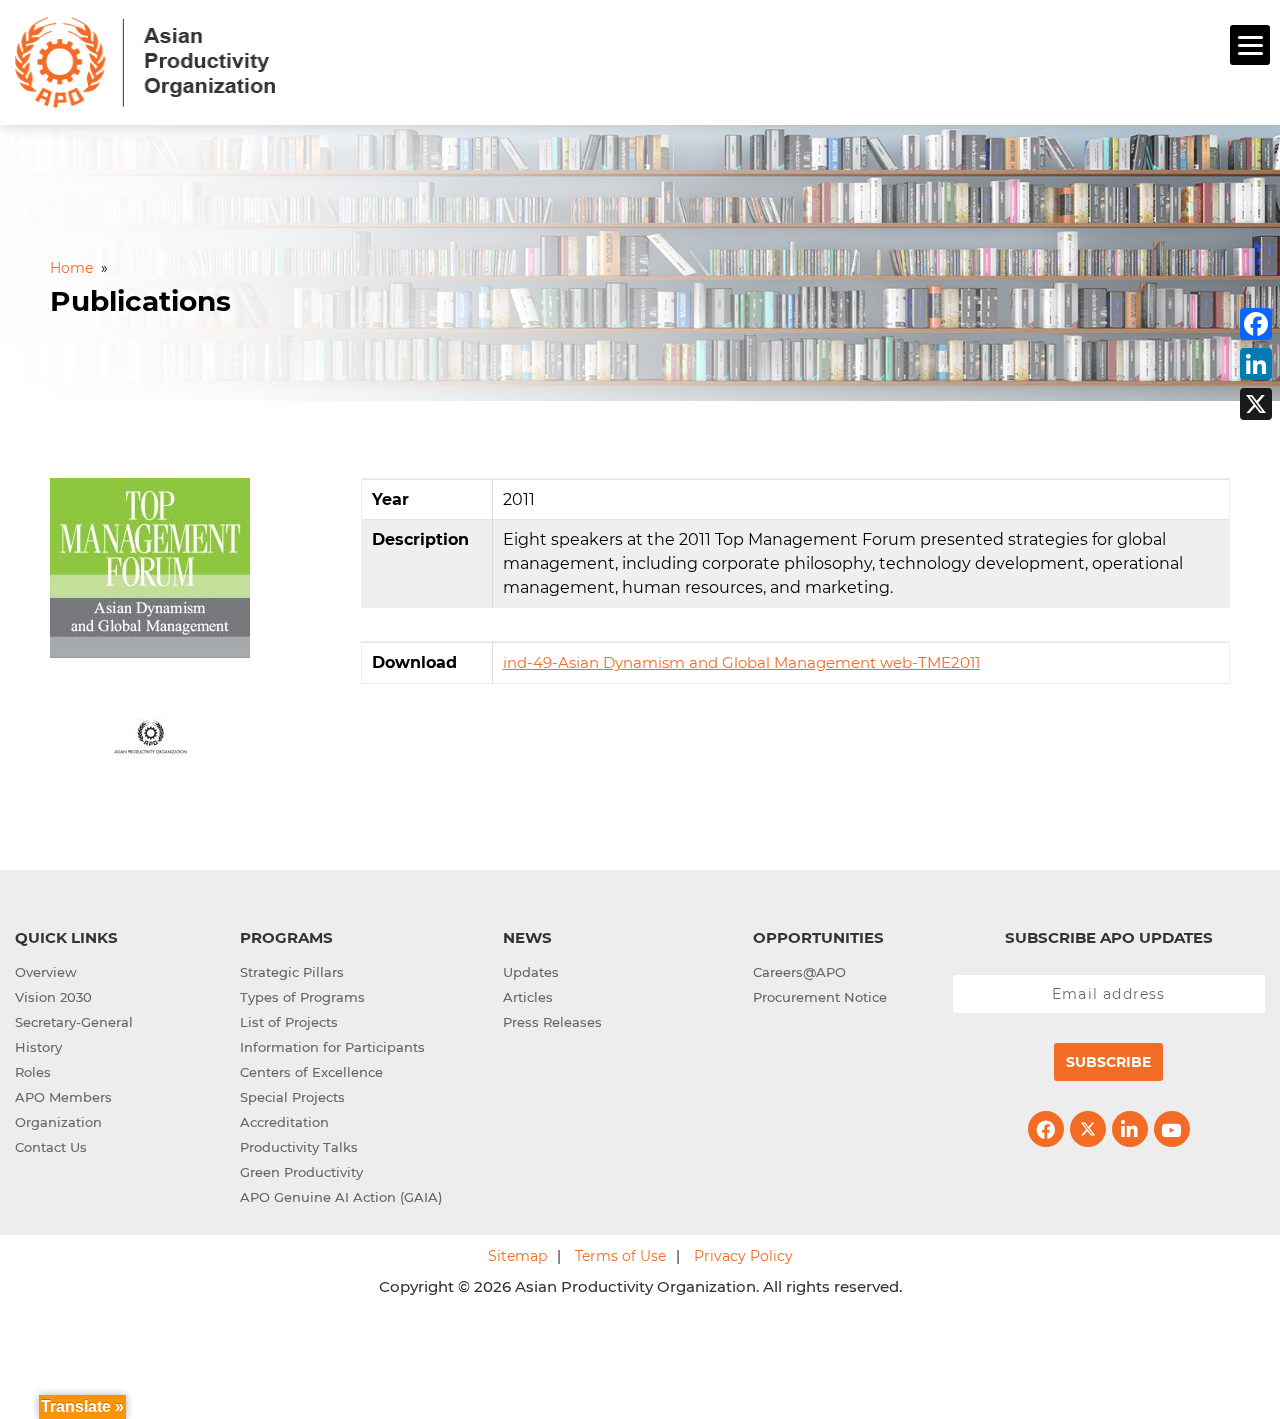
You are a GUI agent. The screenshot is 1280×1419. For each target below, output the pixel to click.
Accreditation (284, 1122)
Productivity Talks (299, 1147)
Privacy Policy (743, 1256)
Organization (58, 1122)
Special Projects (292, 1097)
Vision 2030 (53, 997)
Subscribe (1108, 1062)
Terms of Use (620, 1256)
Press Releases (552, 1022)
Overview (46, 972)
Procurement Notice (820, 997)
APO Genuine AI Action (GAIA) (341, 1197)
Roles (33, 1072)
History (38, 1047)
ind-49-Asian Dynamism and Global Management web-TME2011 (741, 662)
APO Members (63, 1097)
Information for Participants (332, 1047)
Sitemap (517, 1256)
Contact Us (51, 1147)
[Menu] (1250, 45)
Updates (531, 972)
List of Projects (289, 1022)
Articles (528, 997)
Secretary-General (74, 1022)
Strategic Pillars (292, 972)
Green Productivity (301, 1172)
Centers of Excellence (311, 1072)
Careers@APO (799, 972)
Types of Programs (302, 997)
